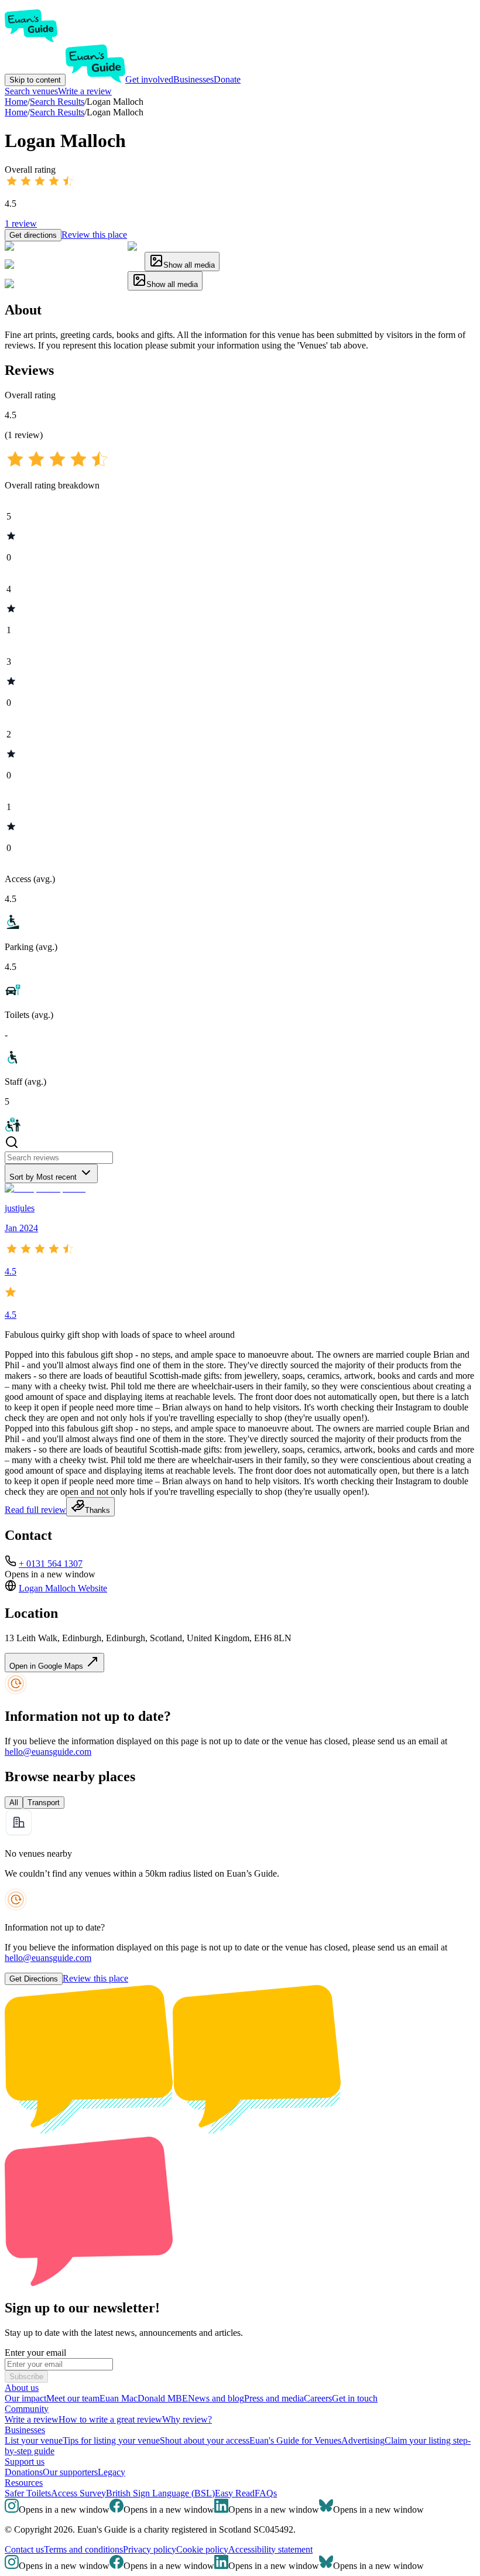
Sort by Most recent (43, 1177)
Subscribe (26, 2377)
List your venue (34, 2440)
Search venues (31, 91)
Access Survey (78, 2493)
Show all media (189, 265)
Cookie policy (202, 2549)
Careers (318, 2398)
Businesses (193, 79)
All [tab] (14, 1803)
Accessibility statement (270, 2549)
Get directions (33, 235)
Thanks (97, 1510)
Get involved (149, 79)
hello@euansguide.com (48, 1752)
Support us (25, 2461)
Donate (227, 79)
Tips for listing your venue (111, 2440)
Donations (24, 2472)
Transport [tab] (44, 1803)
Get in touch (355, 2398)
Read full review (35, 1510)
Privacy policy (150, 2549)
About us (22, 2388)
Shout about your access (205, 2440)
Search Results (57, 112)
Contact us (24, 2549)
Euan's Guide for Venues (295, 2440)
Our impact (25, 2398)
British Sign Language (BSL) (160, 2493)
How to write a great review (110, 2419)
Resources (24, 2483)
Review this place (94, 235)
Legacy (112, 2472)
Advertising (363, 2440)
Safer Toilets (28, 2493)
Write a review (85, 91)
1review (21, 223)
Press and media (274, 2398)
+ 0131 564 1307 (51, 1564)
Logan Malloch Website (63, 1588)
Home (16, 112)
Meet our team (73, 2398)
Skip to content (35, 80)
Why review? (187, 2419)
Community (27, 2409)
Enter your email (35, 2353)
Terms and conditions (83, 2549)
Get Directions (34, 1979)
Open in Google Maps (47, 1666)
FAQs (266, 2493)
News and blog (216, 2398)
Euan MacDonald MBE (144, 2398)
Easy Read (235, 2493)
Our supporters (70, 2472)
